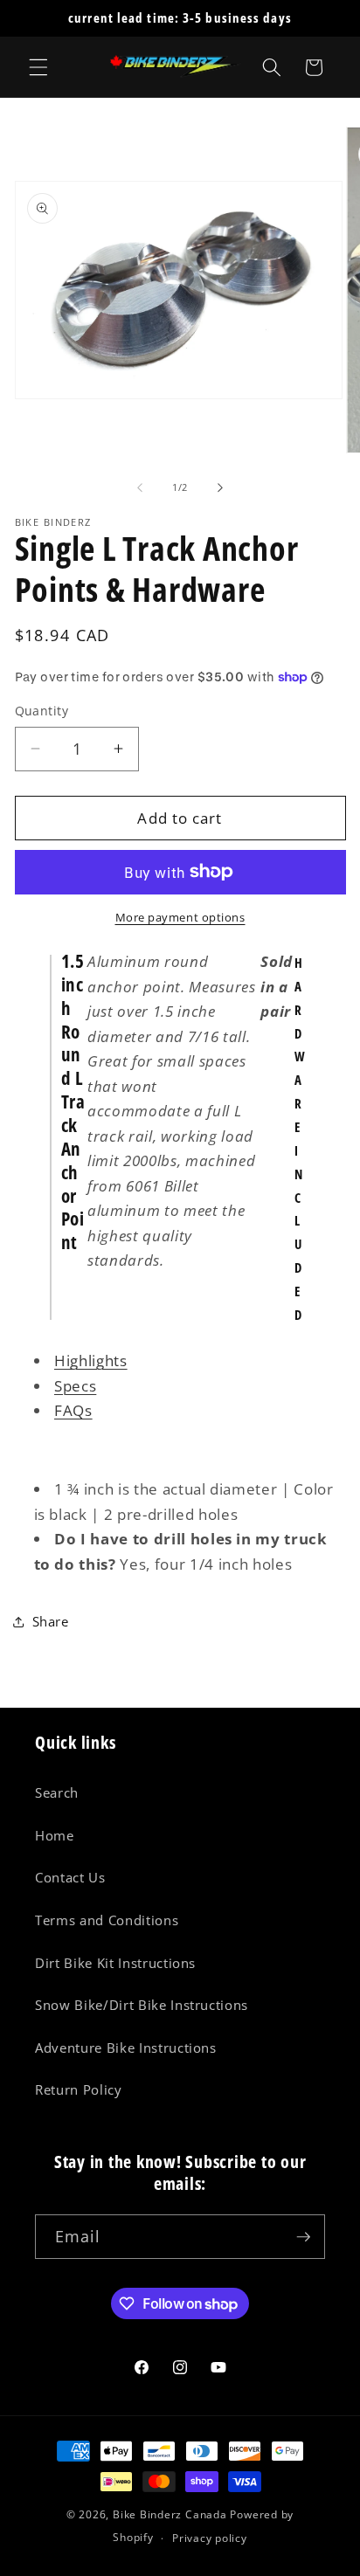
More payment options (180, 917)
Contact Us (70, 1878)
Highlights (91, 1361)
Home (55, 1836)
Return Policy (79, 2090)
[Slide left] (140, 487)
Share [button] (51, 1622)
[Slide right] (220, 487)
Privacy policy (210, 2538)
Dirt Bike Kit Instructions (115, 1963)
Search (57, 1793)
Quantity (42, 711)
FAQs (73, 1410)
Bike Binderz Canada (170, 2514)
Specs (75, 1386)
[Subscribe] (303, 2237)
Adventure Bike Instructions (126, 2048)
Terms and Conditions (107, 1920)
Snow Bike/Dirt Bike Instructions (142, 2005)
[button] (38, 67)
